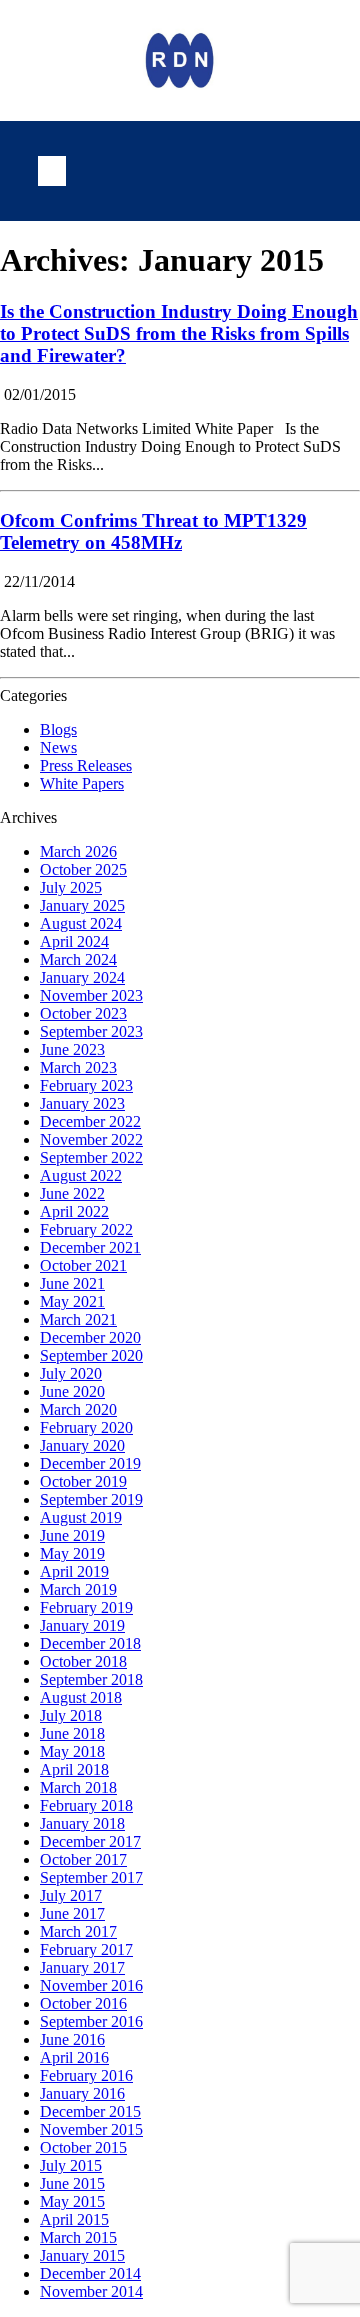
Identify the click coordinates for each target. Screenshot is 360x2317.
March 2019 (78, 1589)
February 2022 (86, 1229)
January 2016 (82, 2093)
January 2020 (82, 1445)
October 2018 (83, 1661)
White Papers (82, 783)
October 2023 (83, 1013)
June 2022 (72, 1193)
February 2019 (86, 1607)
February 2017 (86, 1949)
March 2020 (78, 1409)
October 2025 (83, 869)
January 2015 (82, 2255)
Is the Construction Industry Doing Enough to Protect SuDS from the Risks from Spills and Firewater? (179, 333)
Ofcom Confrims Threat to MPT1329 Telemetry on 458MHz (153, 531)
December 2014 (90, 2273)
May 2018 (72, 1751)
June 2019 (72, 1535)
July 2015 (71, 2165)
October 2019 (83, 1481)
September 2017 (91, 1877)
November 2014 (91, 2291)
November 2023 (91, 995)
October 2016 (83, 2003)
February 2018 (86, 1805)
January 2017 (82, 1967)
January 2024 (82, 977)
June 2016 (72, 2039)
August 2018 (81, 1697)
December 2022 (90, 1121)
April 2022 (74, 1211)
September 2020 (91, 1355)
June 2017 (72, 1913)
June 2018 (72, 1733)
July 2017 (71, 1895)
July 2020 (71, 1373)
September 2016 (91, 2021)
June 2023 (72, 1049)
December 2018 (90, 1643)
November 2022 (91, 1139)
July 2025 (71, 887)
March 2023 (78, 1067)
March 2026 (78, 851)
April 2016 (74, 2057)
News (58, 747)
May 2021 (72, 1301)
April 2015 (74, 2219)
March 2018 (78, 1787)
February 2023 (86, 1085)
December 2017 (90, 1841)
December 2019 (90, 1463)
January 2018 (82, 1823)
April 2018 (74, 1769)
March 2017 (78, 1931)
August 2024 (81, 923)
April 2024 (74, 941)
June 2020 (72, 1391)
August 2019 (81, 1517)
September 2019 (91, 1499)
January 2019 (82, 1625)
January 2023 (82, 1103)
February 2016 (86, 2075)
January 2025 (82, 905)
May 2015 (72, 2201)
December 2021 (90, 1247)
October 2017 (83, 1859)
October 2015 (83, 2147)
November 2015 (91, 2129)
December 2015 (90, 2111)
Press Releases (86, 765)
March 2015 (78, 2237)
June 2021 (72, 1283)
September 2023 (91, 1031)
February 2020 (86, 1427)
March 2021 (78, 1319)
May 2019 (72, 1553)
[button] (52, 171)
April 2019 (74, 1571)
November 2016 (91, 1985)
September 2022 (91, 1157)
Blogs (58, 729)
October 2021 (83, 1265)
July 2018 (71, 1715)
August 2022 (81, 1175)
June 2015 (72, 2183)
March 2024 (78, 959)
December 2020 (90, 1337)
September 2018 (91, 1679)
